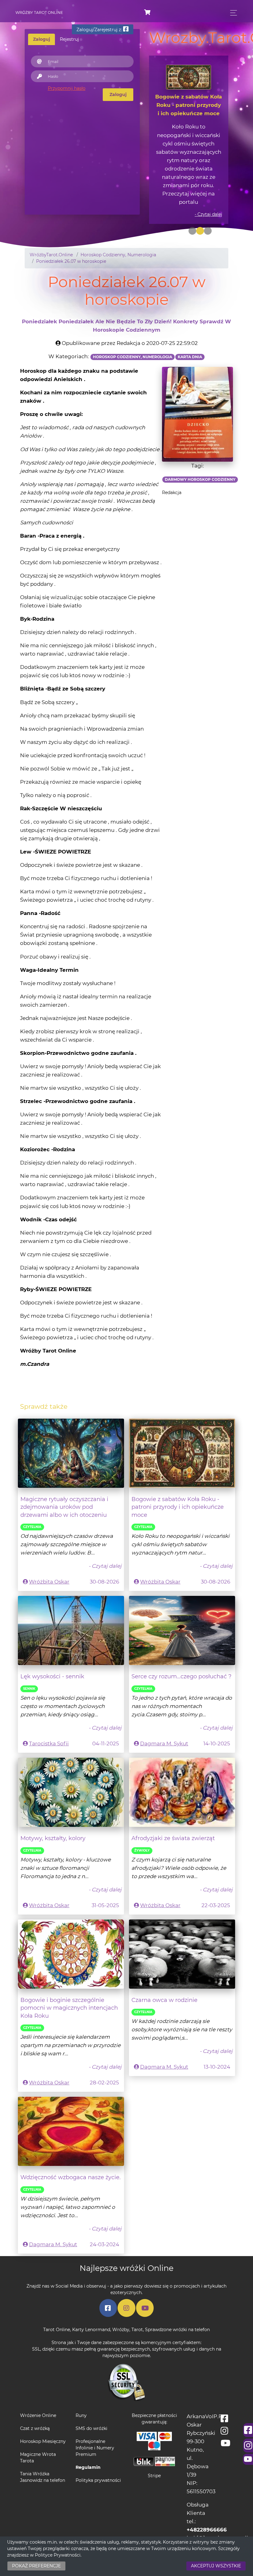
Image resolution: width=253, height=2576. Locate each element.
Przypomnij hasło (67, 88)
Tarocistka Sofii (49, 1718)
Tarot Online (57, 2304)
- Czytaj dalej (208, 189)
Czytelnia (32, 1502)
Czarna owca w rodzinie (164, 1975)
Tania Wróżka (35, 2448)
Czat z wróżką (35, 2403)
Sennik (29, 1664)
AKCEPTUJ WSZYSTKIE (216, 2566)
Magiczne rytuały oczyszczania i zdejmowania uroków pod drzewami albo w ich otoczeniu (64, 1482)
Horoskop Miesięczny (43, 2416)
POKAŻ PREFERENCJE (36, 2566)
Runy (81, 2390)
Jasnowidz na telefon (43, 2455)
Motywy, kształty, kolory (53, 1813)
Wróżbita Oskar (49, 1557)
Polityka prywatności (98, 2455)
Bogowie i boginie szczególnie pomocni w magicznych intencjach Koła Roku (69, 1983)
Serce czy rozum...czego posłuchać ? (181, 1651)
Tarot (137, 2304)
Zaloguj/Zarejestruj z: (100, 30)
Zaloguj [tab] (41, 39)
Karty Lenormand (91, 2304)
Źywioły (142, 1825)
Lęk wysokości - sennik (52, 1651)
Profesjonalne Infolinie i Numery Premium (95, 2423)
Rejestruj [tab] (69, 39)
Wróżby (121, 2304)
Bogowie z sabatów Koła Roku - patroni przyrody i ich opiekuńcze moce (178, 1482)
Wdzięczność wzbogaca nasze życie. (71, 2152)
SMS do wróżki (91, 2403)
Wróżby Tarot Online (39, 13)
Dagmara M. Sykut (164, 1718)
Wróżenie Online (38, 2390)
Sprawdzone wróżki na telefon (177, 2304)
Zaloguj (118, 94)
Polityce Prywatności (58, 2555)
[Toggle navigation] (232, 13)
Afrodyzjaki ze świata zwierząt (173, 1813)
